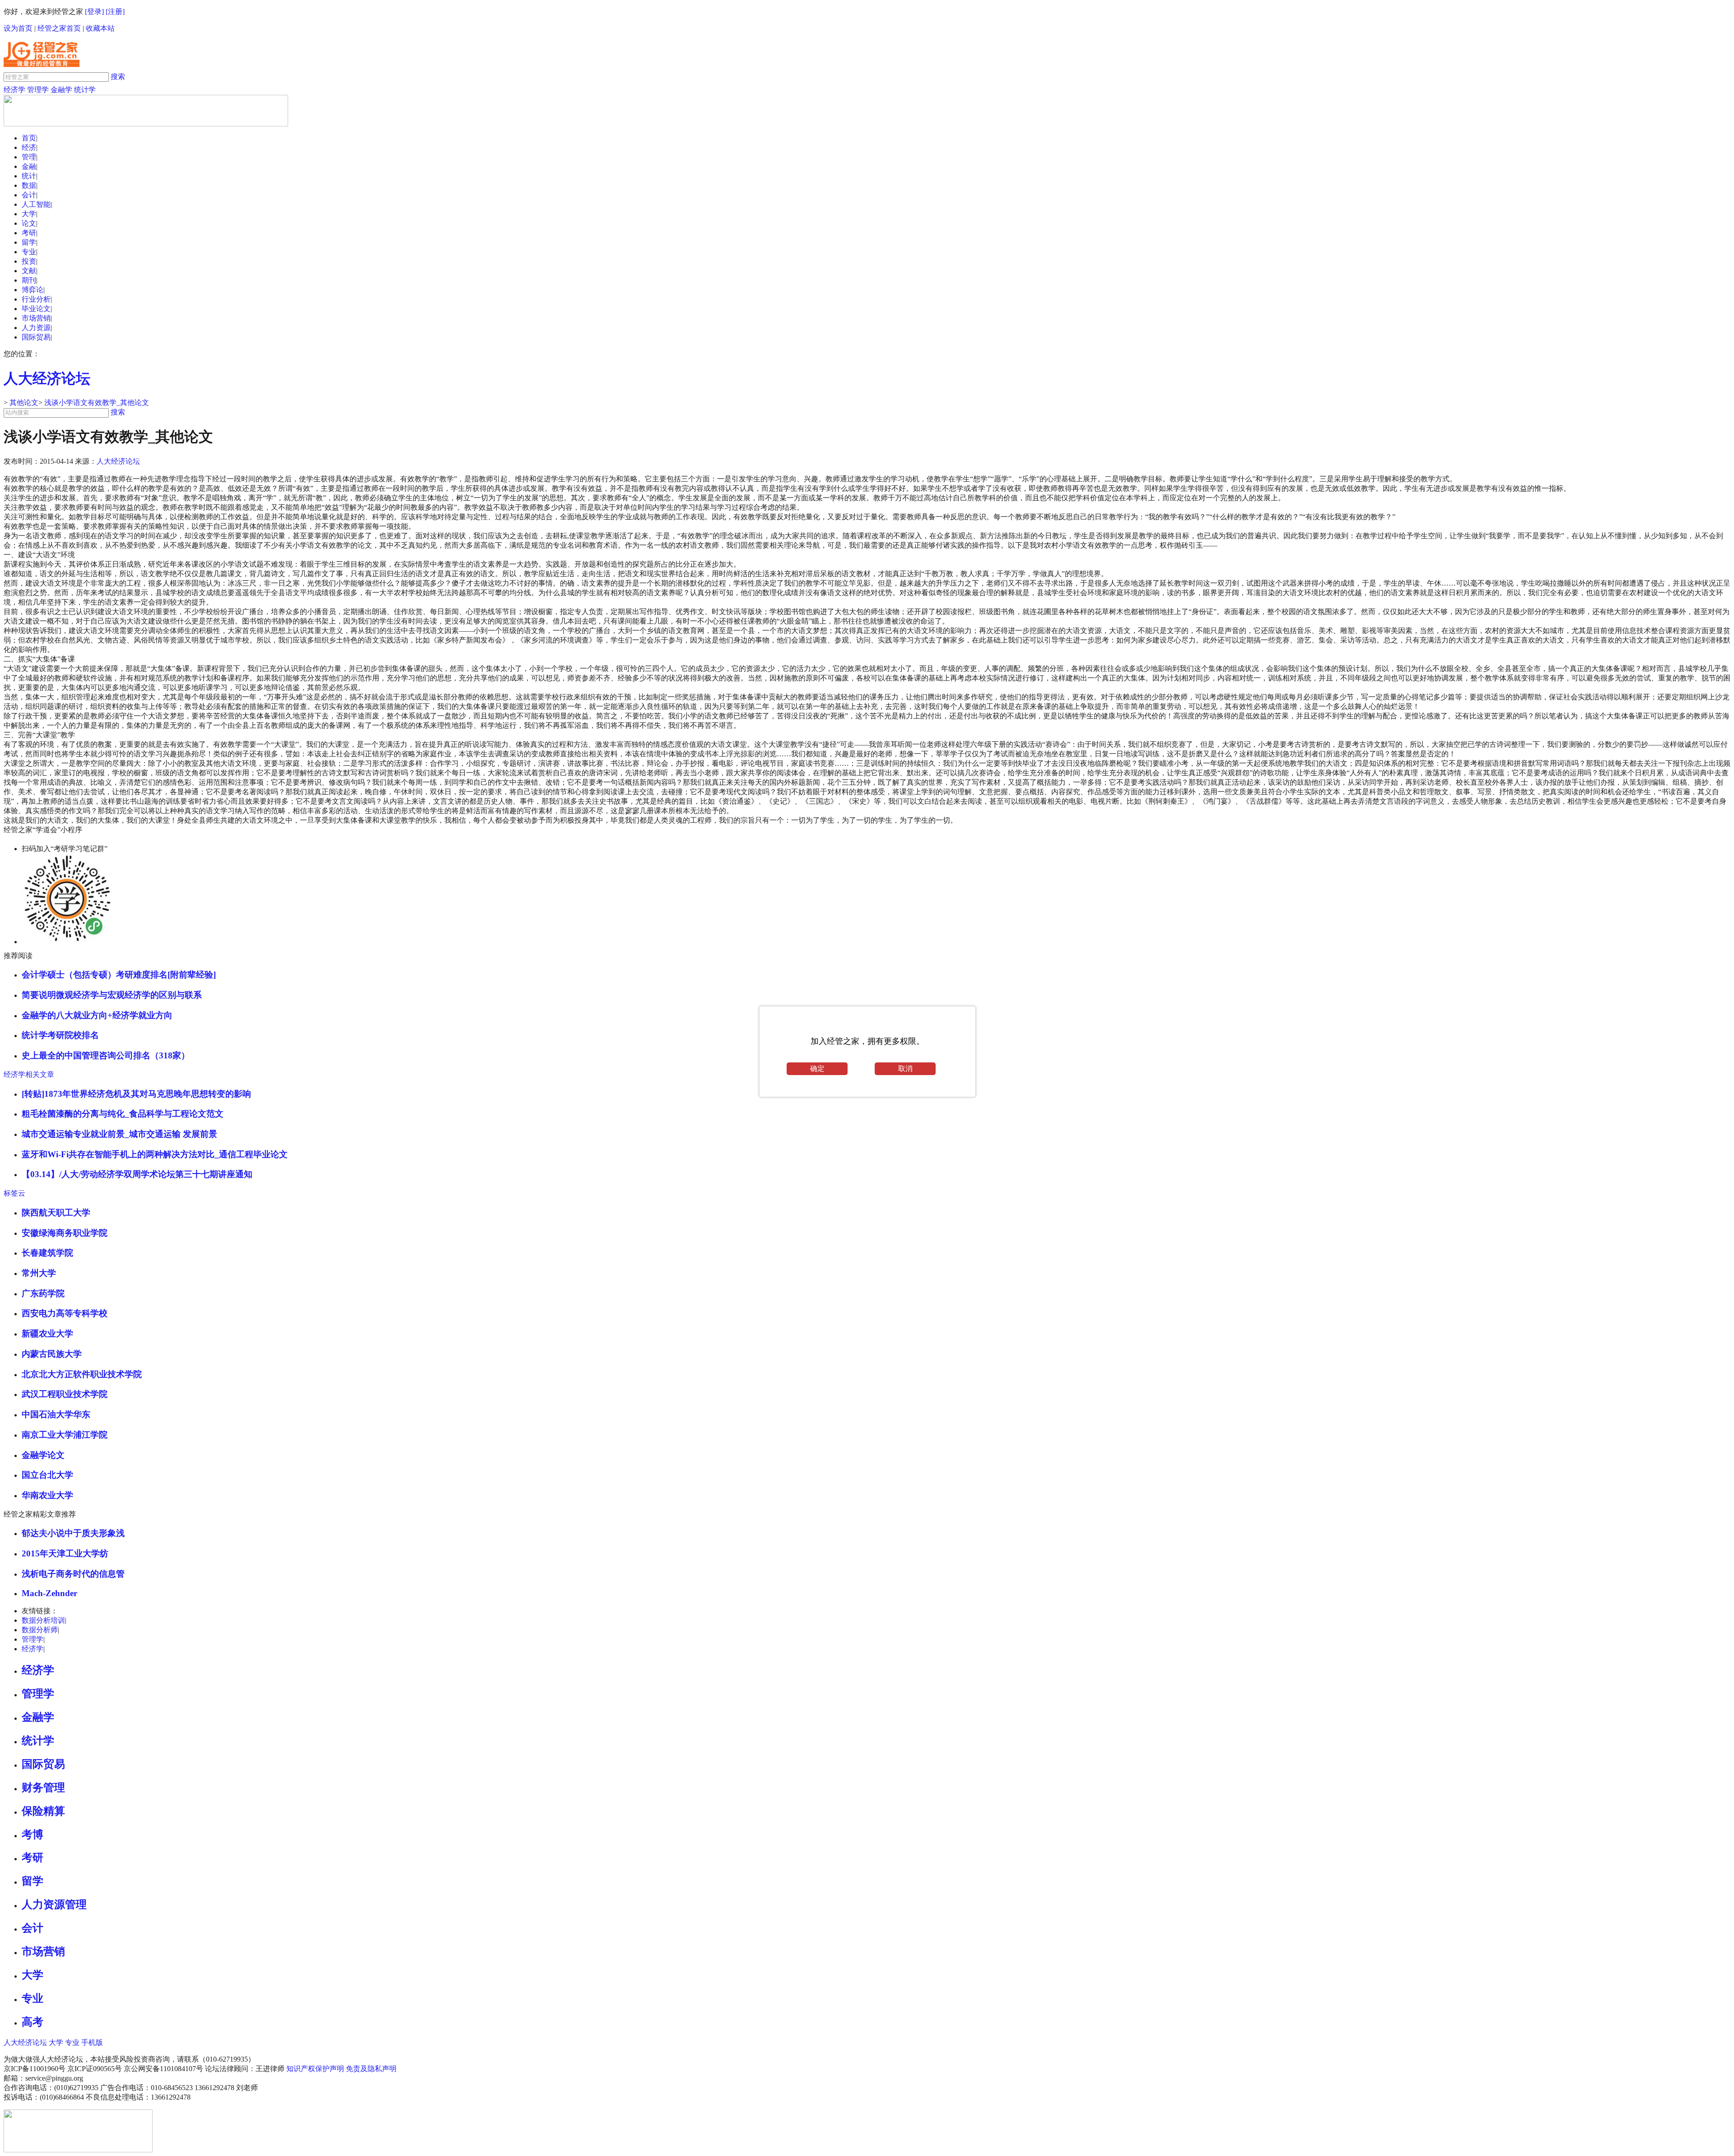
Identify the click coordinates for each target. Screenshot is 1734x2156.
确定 (817, 1069)
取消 (905, 1069)
